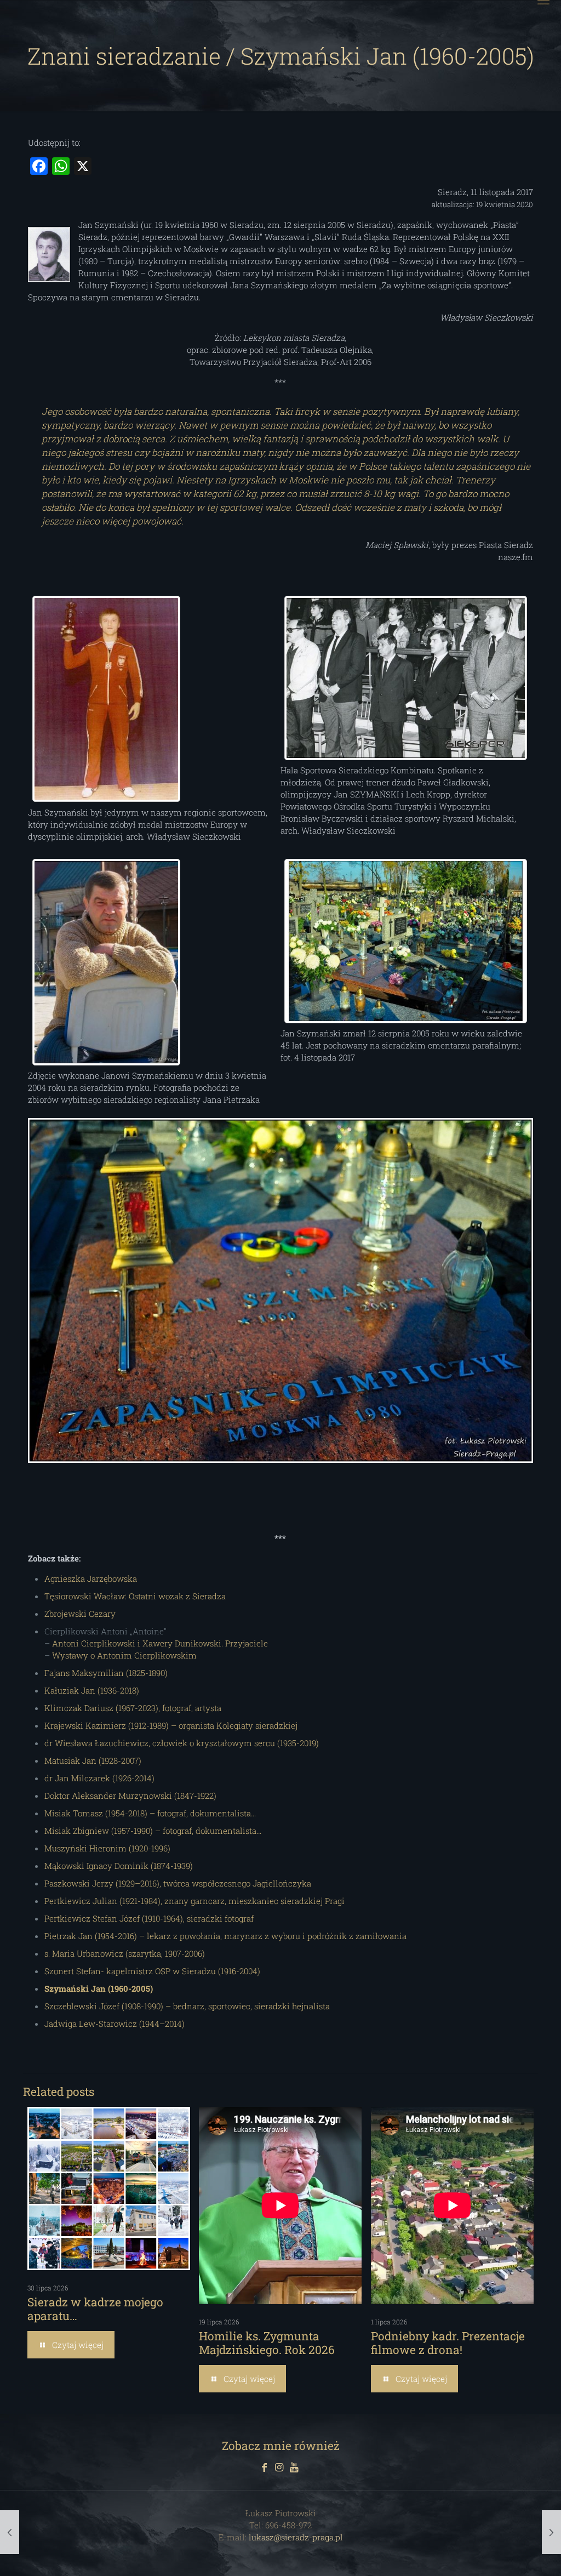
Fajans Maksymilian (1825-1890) (106, 1673)
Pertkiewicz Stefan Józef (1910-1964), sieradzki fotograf (149, 1918)
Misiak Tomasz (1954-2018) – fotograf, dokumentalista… (150, 1813)
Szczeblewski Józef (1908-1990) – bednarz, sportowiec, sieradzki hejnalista (187, 2006)
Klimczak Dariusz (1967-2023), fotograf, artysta (133, 1708)
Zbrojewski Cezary (80, 1614)
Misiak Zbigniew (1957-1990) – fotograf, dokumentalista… (153, 1831)
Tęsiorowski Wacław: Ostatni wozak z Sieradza (135, 1596)
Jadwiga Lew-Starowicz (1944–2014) (115, 2024)
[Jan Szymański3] (405, 678)
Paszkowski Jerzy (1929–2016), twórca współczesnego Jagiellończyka (178, 1883)
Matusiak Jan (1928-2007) (93, 1760)
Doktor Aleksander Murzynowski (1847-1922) (130, 1796)
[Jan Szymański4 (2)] (405, 941)
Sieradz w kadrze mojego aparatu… (95, 2309)
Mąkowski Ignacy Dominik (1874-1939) (119, 1866)
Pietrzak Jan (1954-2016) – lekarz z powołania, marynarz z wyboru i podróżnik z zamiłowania (225, 1936)
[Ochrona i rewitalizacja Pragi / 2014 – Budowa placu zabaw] (551, 2532)
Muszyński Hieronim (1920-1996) (107, 1848)
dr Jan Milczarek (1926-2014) (99, 1778)
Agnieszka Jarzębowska (91, 1578)
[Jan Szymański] (106, 699)
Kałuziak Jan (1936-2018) (92, 1690)
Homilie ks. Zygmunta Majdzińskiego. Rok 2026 (267, 2343)
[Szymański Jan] (106, 962)
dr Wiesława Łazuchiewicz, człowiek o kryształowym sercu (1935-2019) (182, 1743)
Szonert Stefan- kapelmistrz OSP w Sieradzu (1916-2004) (152, 1971)
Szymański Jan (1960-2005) (99, 1988)
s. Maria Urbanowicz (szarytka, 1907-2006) (125, 1953)
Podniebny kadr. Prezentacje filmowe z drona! (448, 2343)
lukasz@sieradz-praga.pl (296, 2537)
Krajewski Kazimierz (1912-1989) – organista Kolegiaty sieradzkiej (171, 1725)
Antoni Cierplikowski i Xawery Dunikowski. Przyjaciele (160, 1643)
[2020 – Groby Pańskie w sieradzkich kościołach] (10, 2532)
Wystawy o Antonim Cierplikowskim (124, 1655)
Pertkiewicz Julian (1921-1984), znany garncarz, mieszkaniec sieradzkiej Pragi (194, 1901)
